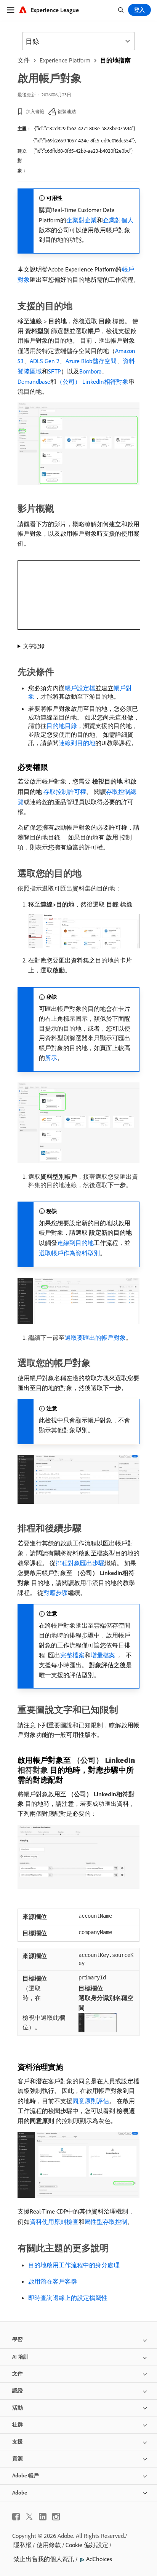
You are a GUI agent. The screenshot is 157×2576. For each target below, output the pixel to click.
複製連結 (67, 111)
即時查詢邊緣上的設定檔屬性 (68, 2298)
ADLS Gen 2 (45, 361)
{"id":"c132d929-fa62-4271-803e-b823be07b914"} (85, 128)
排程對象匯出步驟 (80, 1563)
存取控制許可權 (65, 792)
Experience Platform (65, 60)
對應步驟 (56, 1593)
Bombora (91, 371)
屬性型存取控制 (106, 2222)
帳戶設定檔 (80, 688)
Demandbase (34, 381)
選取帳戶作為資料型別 (69, 1253)
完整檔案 (72, 1655)
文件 (24, 60)
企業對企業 (82, 220)
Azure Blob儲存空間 (91, 361)
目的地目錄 (62, 726)
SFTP (54, 371)
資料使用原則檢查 (54, 2222)
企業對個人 (118, 220)
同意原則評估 (91, 2101)
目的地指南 (115, 60)
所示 (51, 1058)
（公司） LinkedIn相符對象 (92, 381)
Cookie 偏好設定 (87, 2545)
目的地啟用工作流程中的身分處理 (74, 2265)
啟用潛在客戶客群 (53, 2281)
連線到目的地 (77, 743)
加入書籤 (35, 111)
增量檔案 (103, 1655)
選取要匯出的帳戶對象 (95, 1337)
